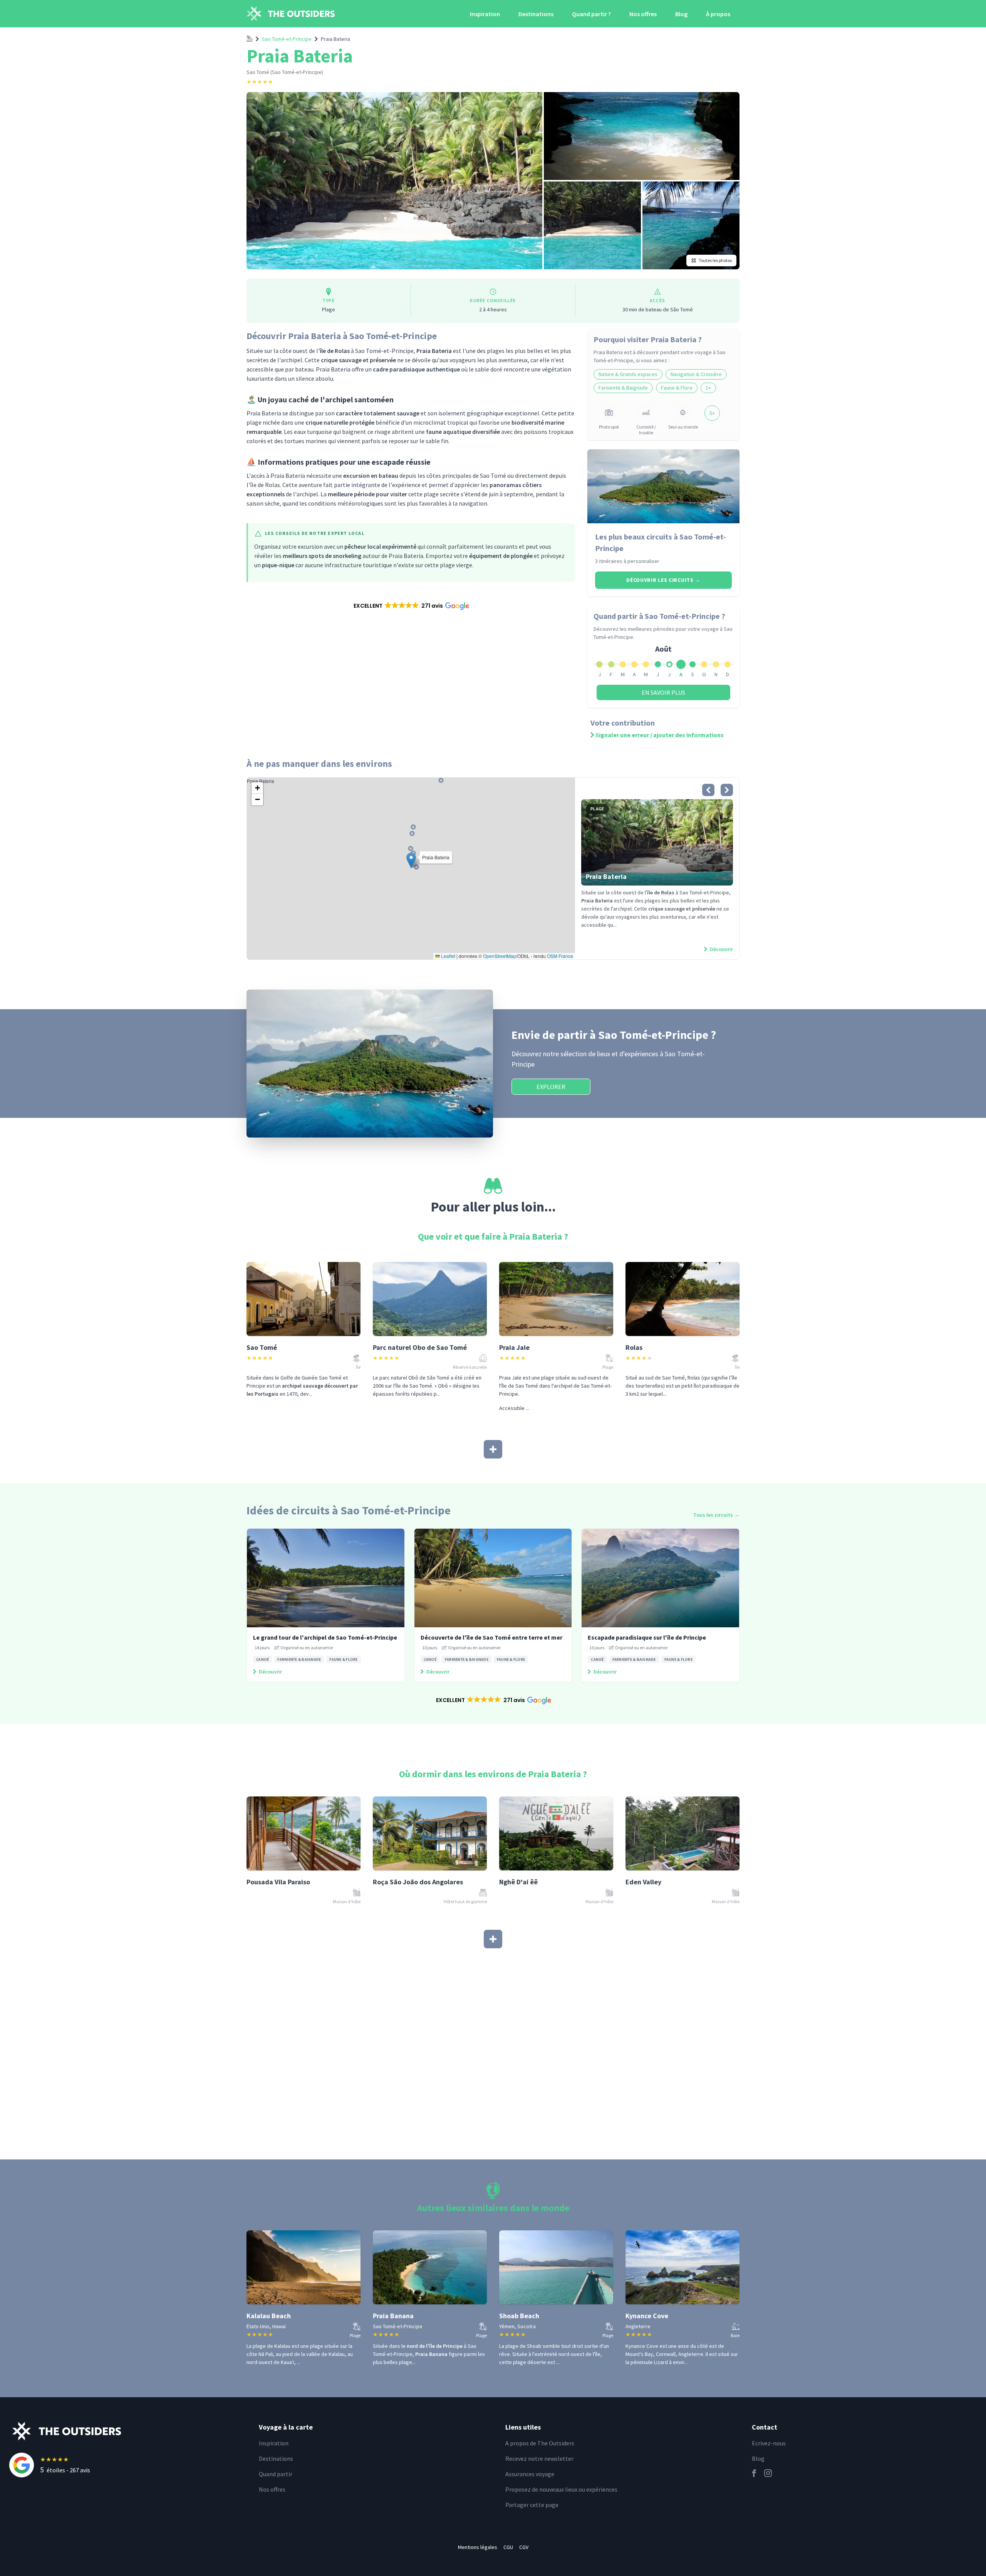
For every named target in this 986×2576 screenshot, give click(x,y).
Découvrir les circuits (663, 580)
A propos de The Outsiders (540, 2443)
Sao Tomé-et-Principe (287, 39)
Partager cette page (532, 2505)
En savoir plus (663, 692)
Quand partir (276, 2474)
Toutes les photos (715, 260)
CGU (508, 2547)
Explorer (551, 1087)
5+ (712, 413)
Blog (681, 14)
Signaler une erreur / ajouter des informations (660, 735)
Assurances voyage (530, 2474)
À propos (718, 14)
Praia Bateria (335, 39)
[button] (411, 606)
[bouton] (708, 790)
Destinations (536, 14)
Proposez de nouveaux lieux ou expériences (561, 2489)
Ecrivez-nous (769, 2443)
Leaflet (448, 956)
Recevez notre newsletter (539, 2458)
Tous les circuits (716, 1515)
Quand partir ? (591, 14)
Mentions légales (478, 2547)
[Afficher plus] (493, 1449)
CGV (524, 2547)
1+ (708, 388)
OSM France (560, 956)
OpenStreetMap (500, 956)
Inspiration (485, 14)
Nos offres (643, 14)
